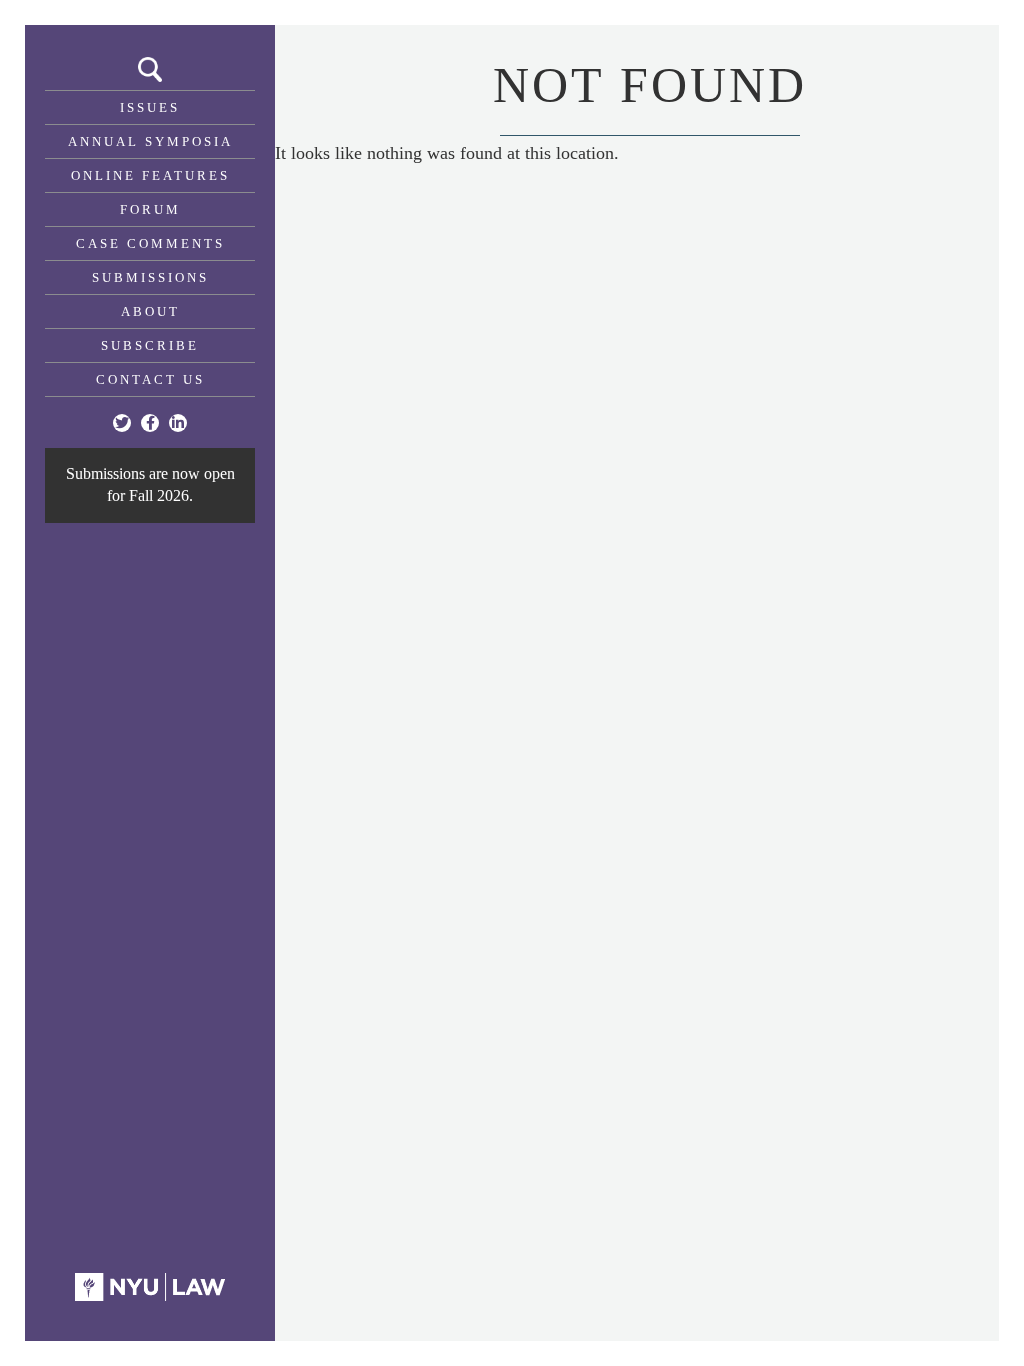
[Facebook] (150, 423)
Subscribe (150, 345)
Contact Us (150, 379)
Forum (150, 209)
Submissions (150, 277)
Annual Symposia (150, 141)
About (150, 311)
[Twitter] (122, 423)
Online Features (150, 175)
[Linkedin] (178, 423)
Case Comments (150, 243)
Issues (150, 107)
